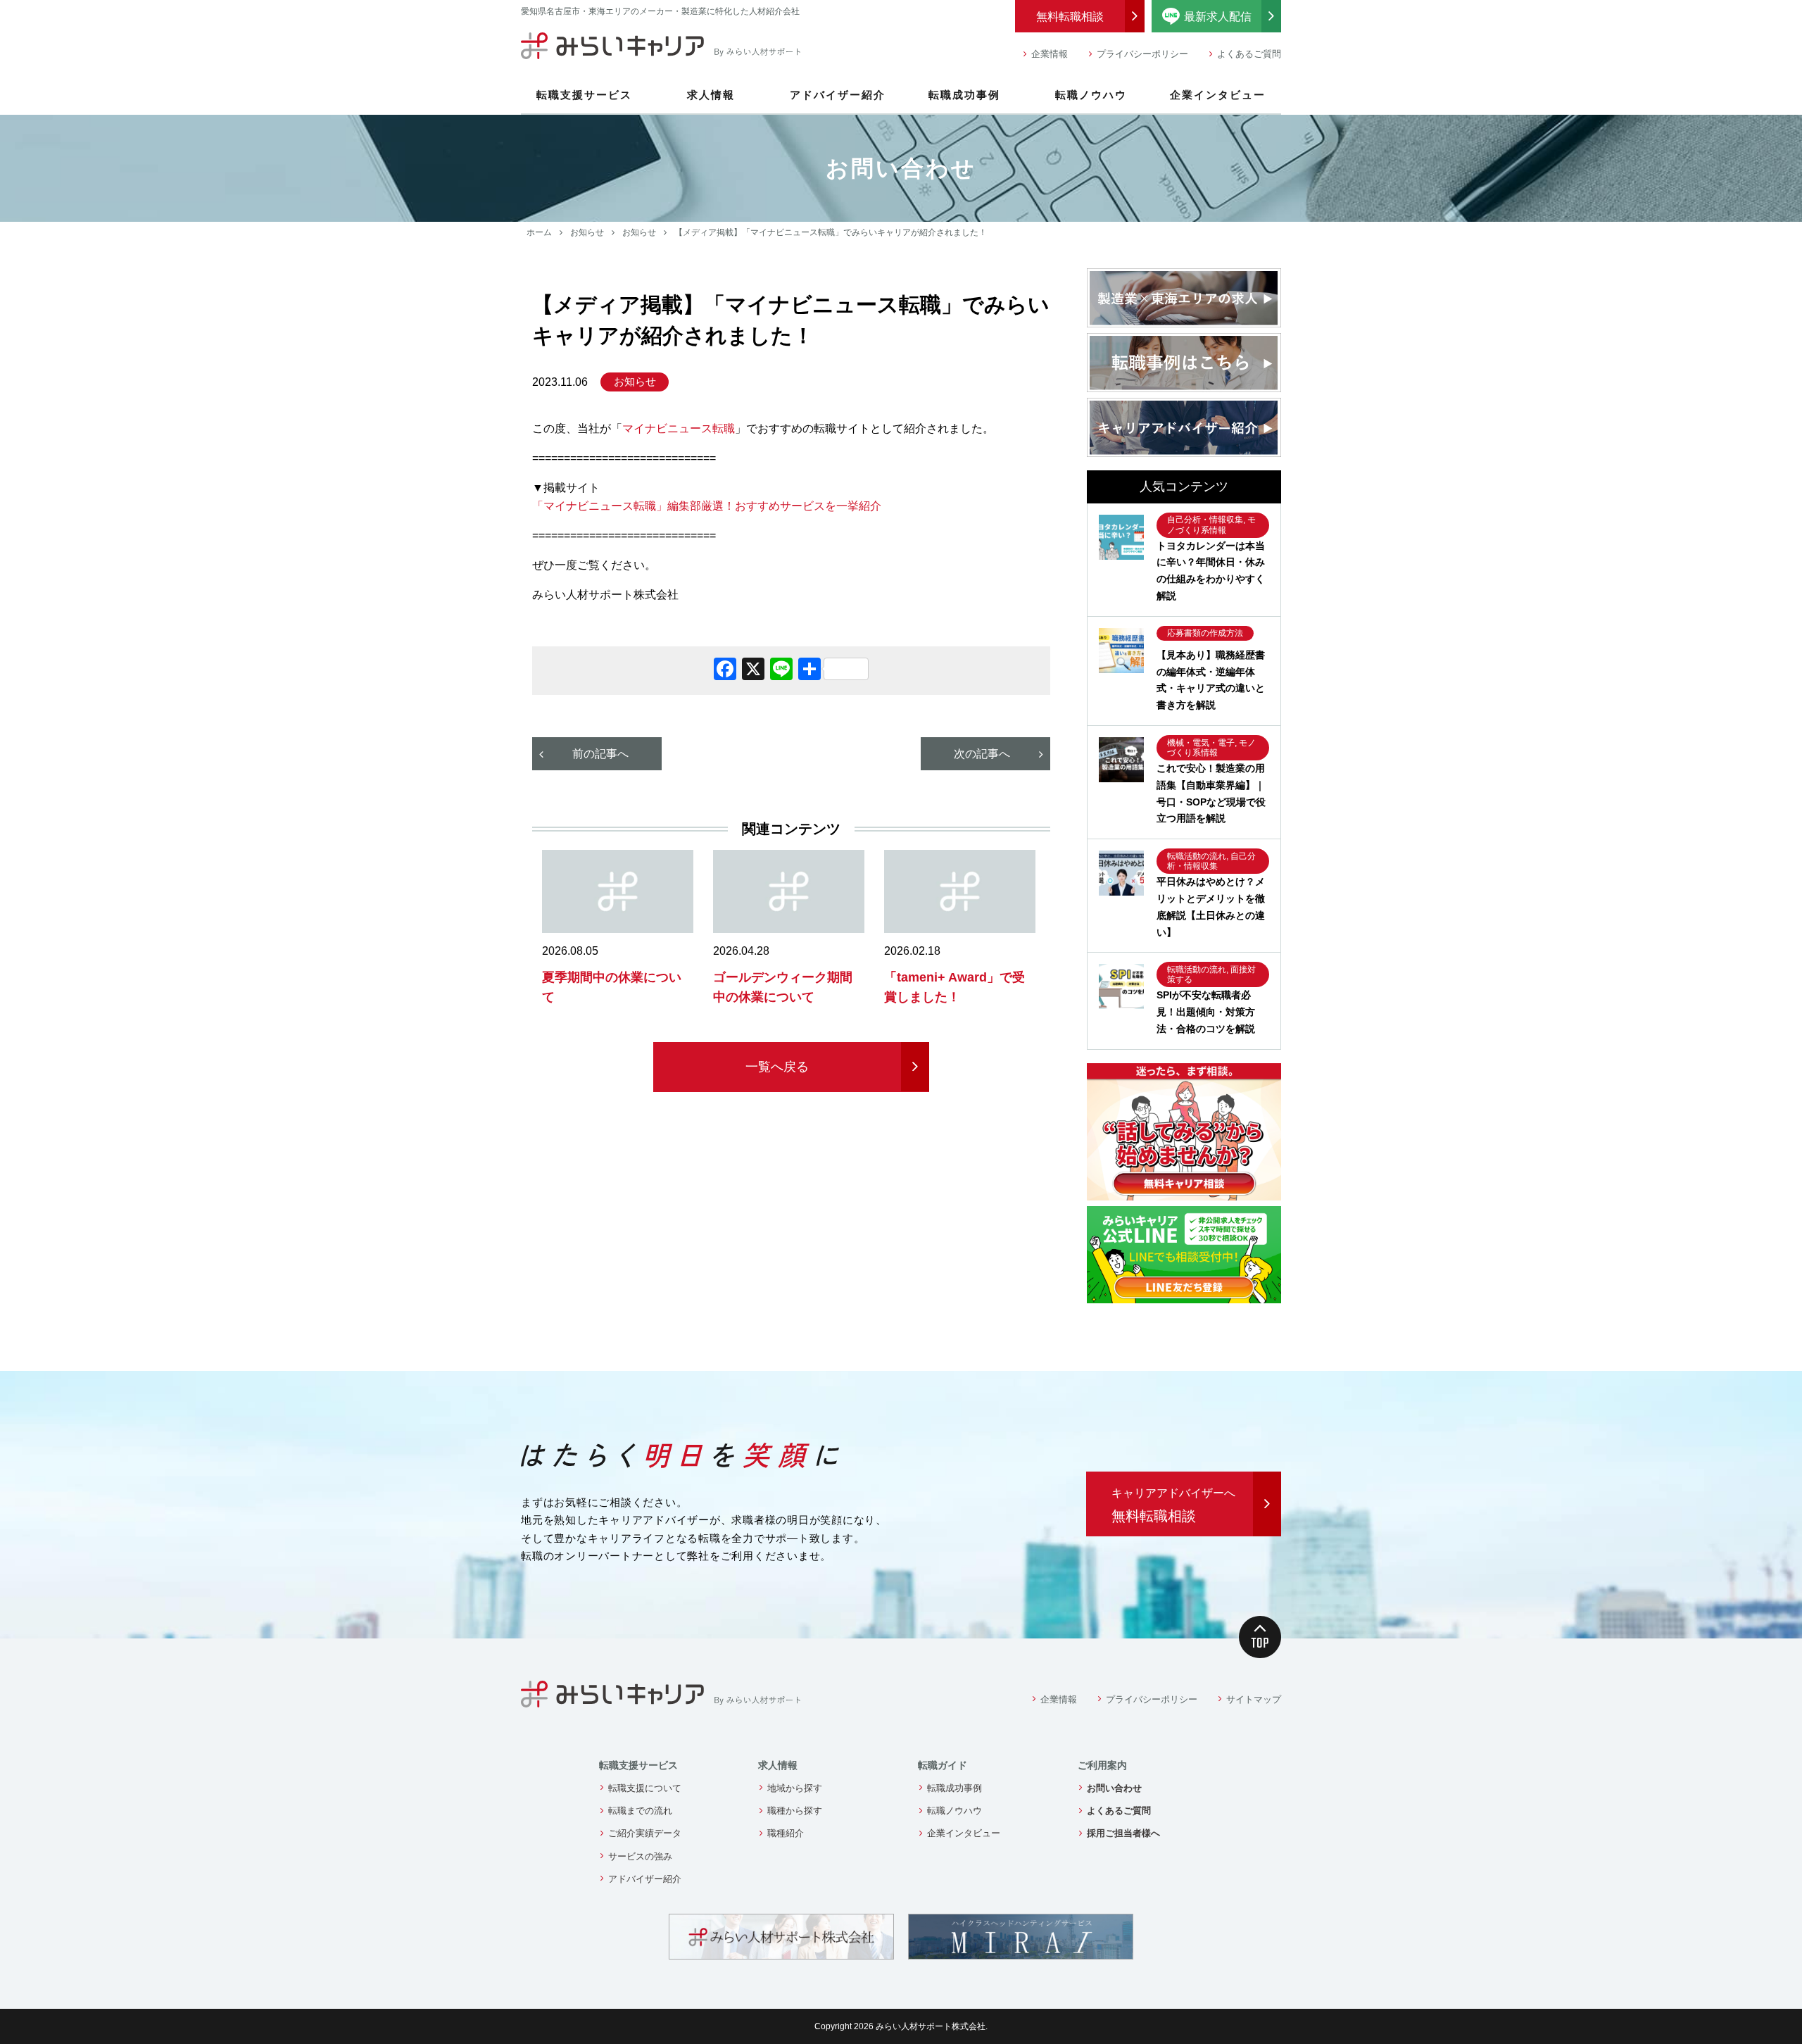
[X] (753, 671)
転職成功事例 (964, 95)
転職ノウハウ (1091, 95)
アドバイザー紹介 (838, 95)
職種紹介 (786, 1833)
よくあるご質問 (1249, 54)
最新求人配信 (1233, 15)
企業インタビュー (1218, 95)
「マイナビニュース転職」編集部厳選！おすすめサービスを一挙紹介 (707, 506)
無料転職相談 (1070, 17)
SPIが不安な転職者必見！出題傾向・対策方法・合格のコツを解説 (1206, 1012)
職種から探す (795, 1811)
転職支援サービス (584, 95)
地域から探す (795, 1788)
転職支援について (645, 1788)
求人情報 (711, 95)
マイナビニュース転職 (679, 428)
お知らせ (587, 232)
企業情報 (1050, 54)
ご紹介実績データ (645, 1833)
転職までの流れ (640, 1811)
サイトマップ (1254, 1699)
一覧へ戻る (777, 1067)
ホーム (539, 232)
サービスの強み (640, 1856)
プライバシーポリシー (1142, 54)
